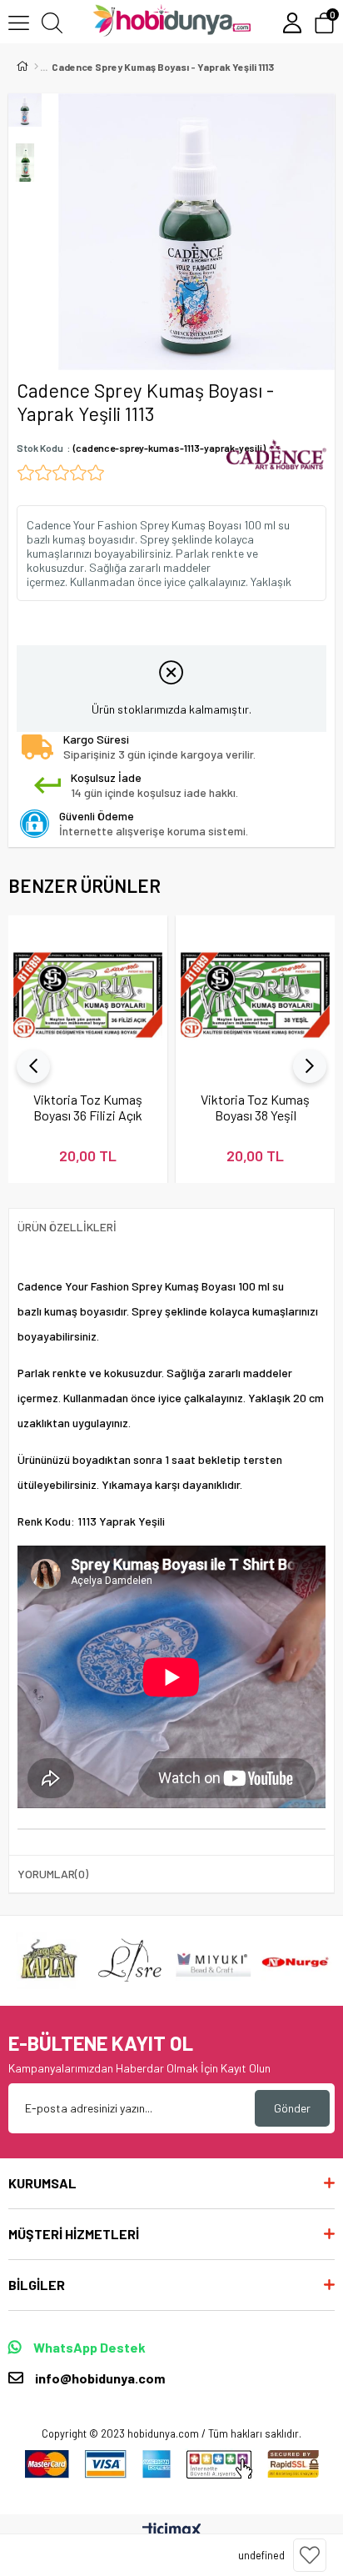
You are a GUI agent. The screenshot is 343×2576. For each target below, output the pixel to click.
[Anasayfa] (36, 67)
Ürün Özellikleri (67, 1227)
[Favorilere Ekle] (310, 2555)
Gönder (292, 2108)
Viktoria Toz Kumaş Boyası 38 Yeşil (255, 1107)
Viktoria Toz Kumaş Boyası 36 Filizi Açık (88, 1107)
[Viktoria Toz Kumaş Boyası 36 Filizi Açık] (88, 995)
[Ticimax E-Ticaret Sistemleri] (172, 2531)
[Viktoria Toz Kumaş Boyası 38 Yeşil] (255, 995)
